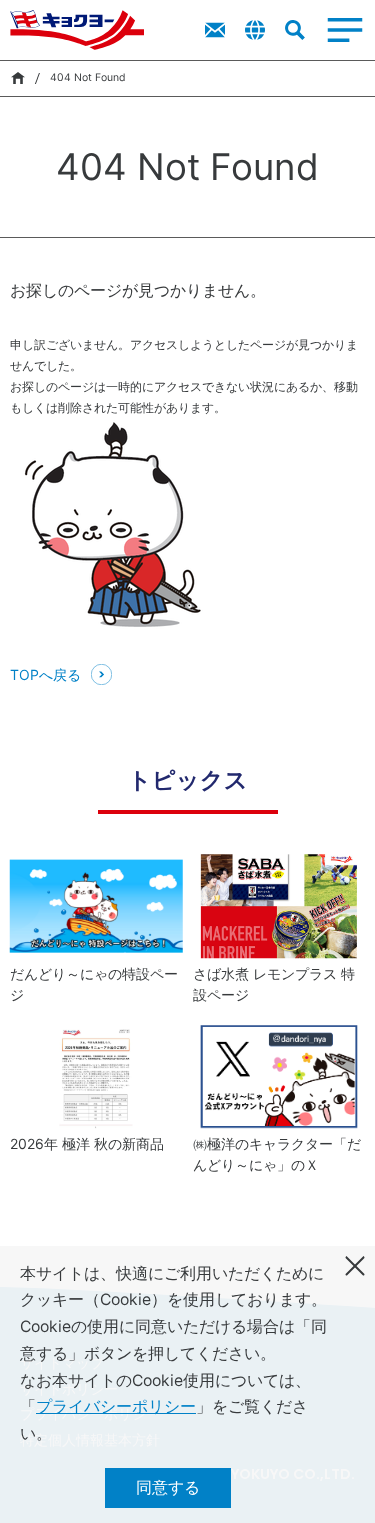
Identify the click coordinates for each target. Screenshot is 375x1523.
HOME (17, 78)
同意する (168, 1487)
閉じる (355, 1266)
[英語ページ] (255, 30)
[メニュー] (345, 30)
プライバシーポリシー (116, 1406)
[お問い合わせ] (215, 30)
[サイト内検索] (295, 30)
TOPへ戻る (45, 674)
